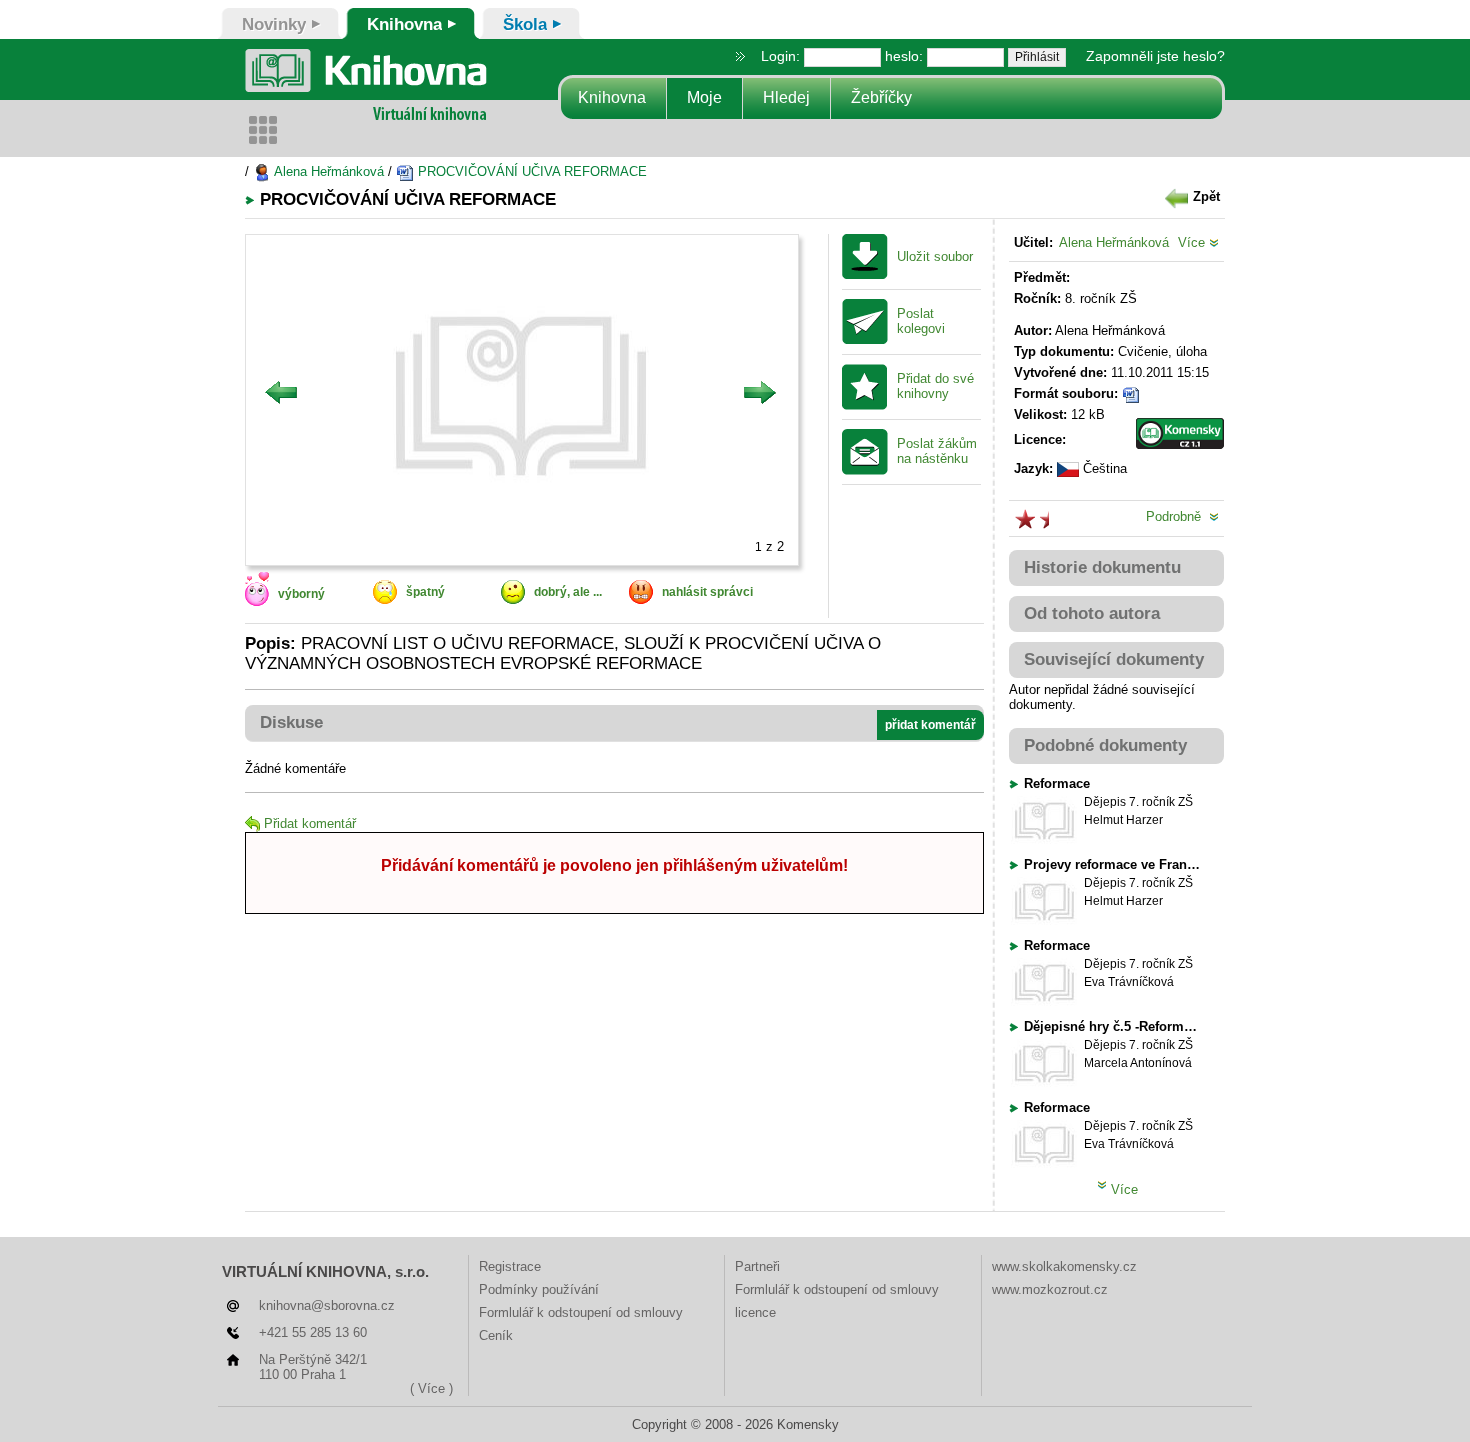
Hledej (786, 97)
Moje (704, 97)
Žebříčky (881, 97)
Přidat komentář (310, 823)
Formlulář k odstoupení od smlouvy (581, 1312)
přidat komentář (930, 725)
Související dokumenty (1114, 659)
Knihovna (612, 97)
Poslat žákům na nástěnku (937, 451)
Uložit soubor (935, 257)
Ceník (496, 1335)
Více (1193, 242)
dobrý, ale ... (568, 592)
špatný (425, 592)
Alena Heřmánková (327, 171)
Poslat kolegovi (921, 321)
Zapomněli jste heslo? (1155, 56)
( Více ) (431, 1388)
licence (755, 1312)
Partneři (757, 1266)
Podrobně (1177, 516)
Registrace (510, 1266)
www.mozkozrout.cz (1050, 1289)
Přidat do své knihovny (935, 386)
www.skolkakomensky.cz (1064, 1266)
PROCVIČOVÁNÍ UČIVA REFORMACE (530, 171)
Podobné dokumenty (1105, 745)
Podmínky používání (539, 1289)
